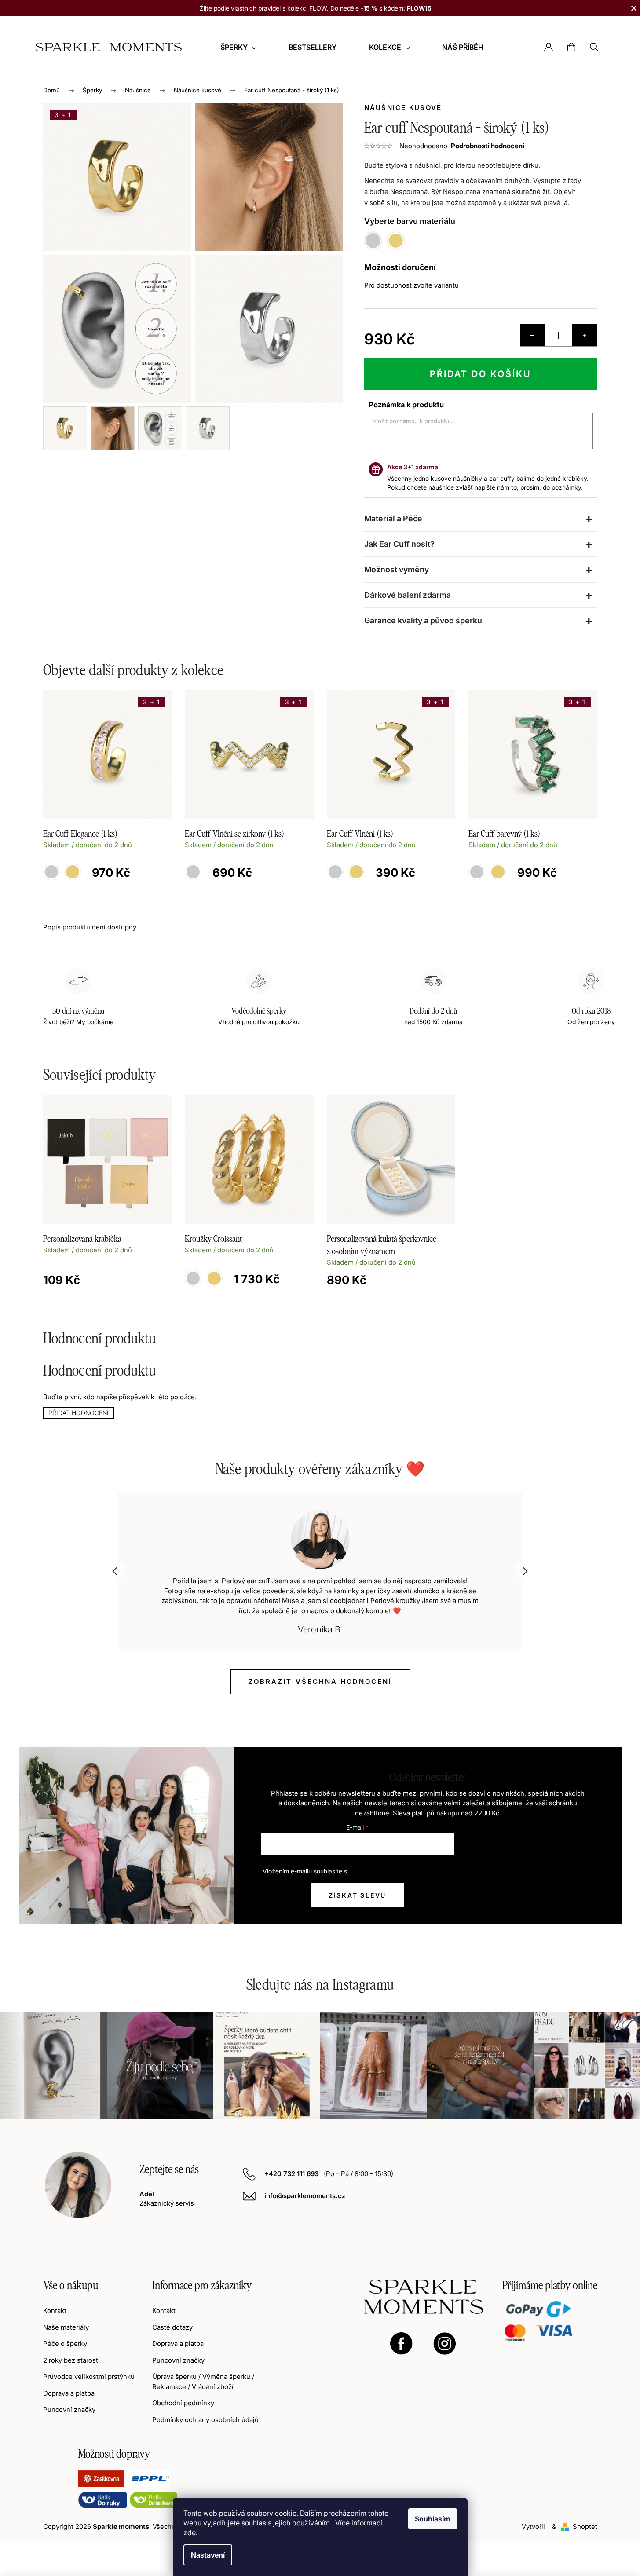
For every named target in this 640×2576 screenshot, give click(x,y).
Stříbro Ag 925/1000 (193, 1278)
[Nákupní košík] (571, 47)
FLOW (318, 8)
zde (190, 2532)
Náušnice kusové (403, 108)
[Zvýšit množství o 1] (585, 335)
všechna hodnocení (320, 1681)
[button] (115, 1571)
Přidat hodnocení (79, 1413)
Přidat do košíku (481, 374)
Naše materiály (66, 2327)
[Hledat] (594, 47)
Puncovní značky (69, 2410)
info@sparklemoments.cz (305, 2196)
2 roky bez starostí (71, 2360)
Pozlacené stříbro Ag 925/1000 (214, 1278)
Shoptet (585, 2527)
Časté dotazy (172, 2327)
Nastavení (208, 2555)
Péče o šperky (65, 2344)
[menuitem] (238, 47)
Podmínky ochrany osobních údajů (205, 2420)
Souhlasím (433, 2519)
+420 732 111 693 (292, 2174)
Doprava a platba (69, 2393)
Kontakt (55, 2311)
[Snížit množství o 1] (533, 335)
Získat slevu (358, 1895)
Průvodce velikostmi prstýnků (89, 2377)
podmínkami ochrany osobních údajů (401, 1871)
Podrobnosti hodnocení (488, 146)
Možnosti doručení (400, 267)
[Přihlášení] (549, 47)
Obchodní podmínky (183, 2403)
